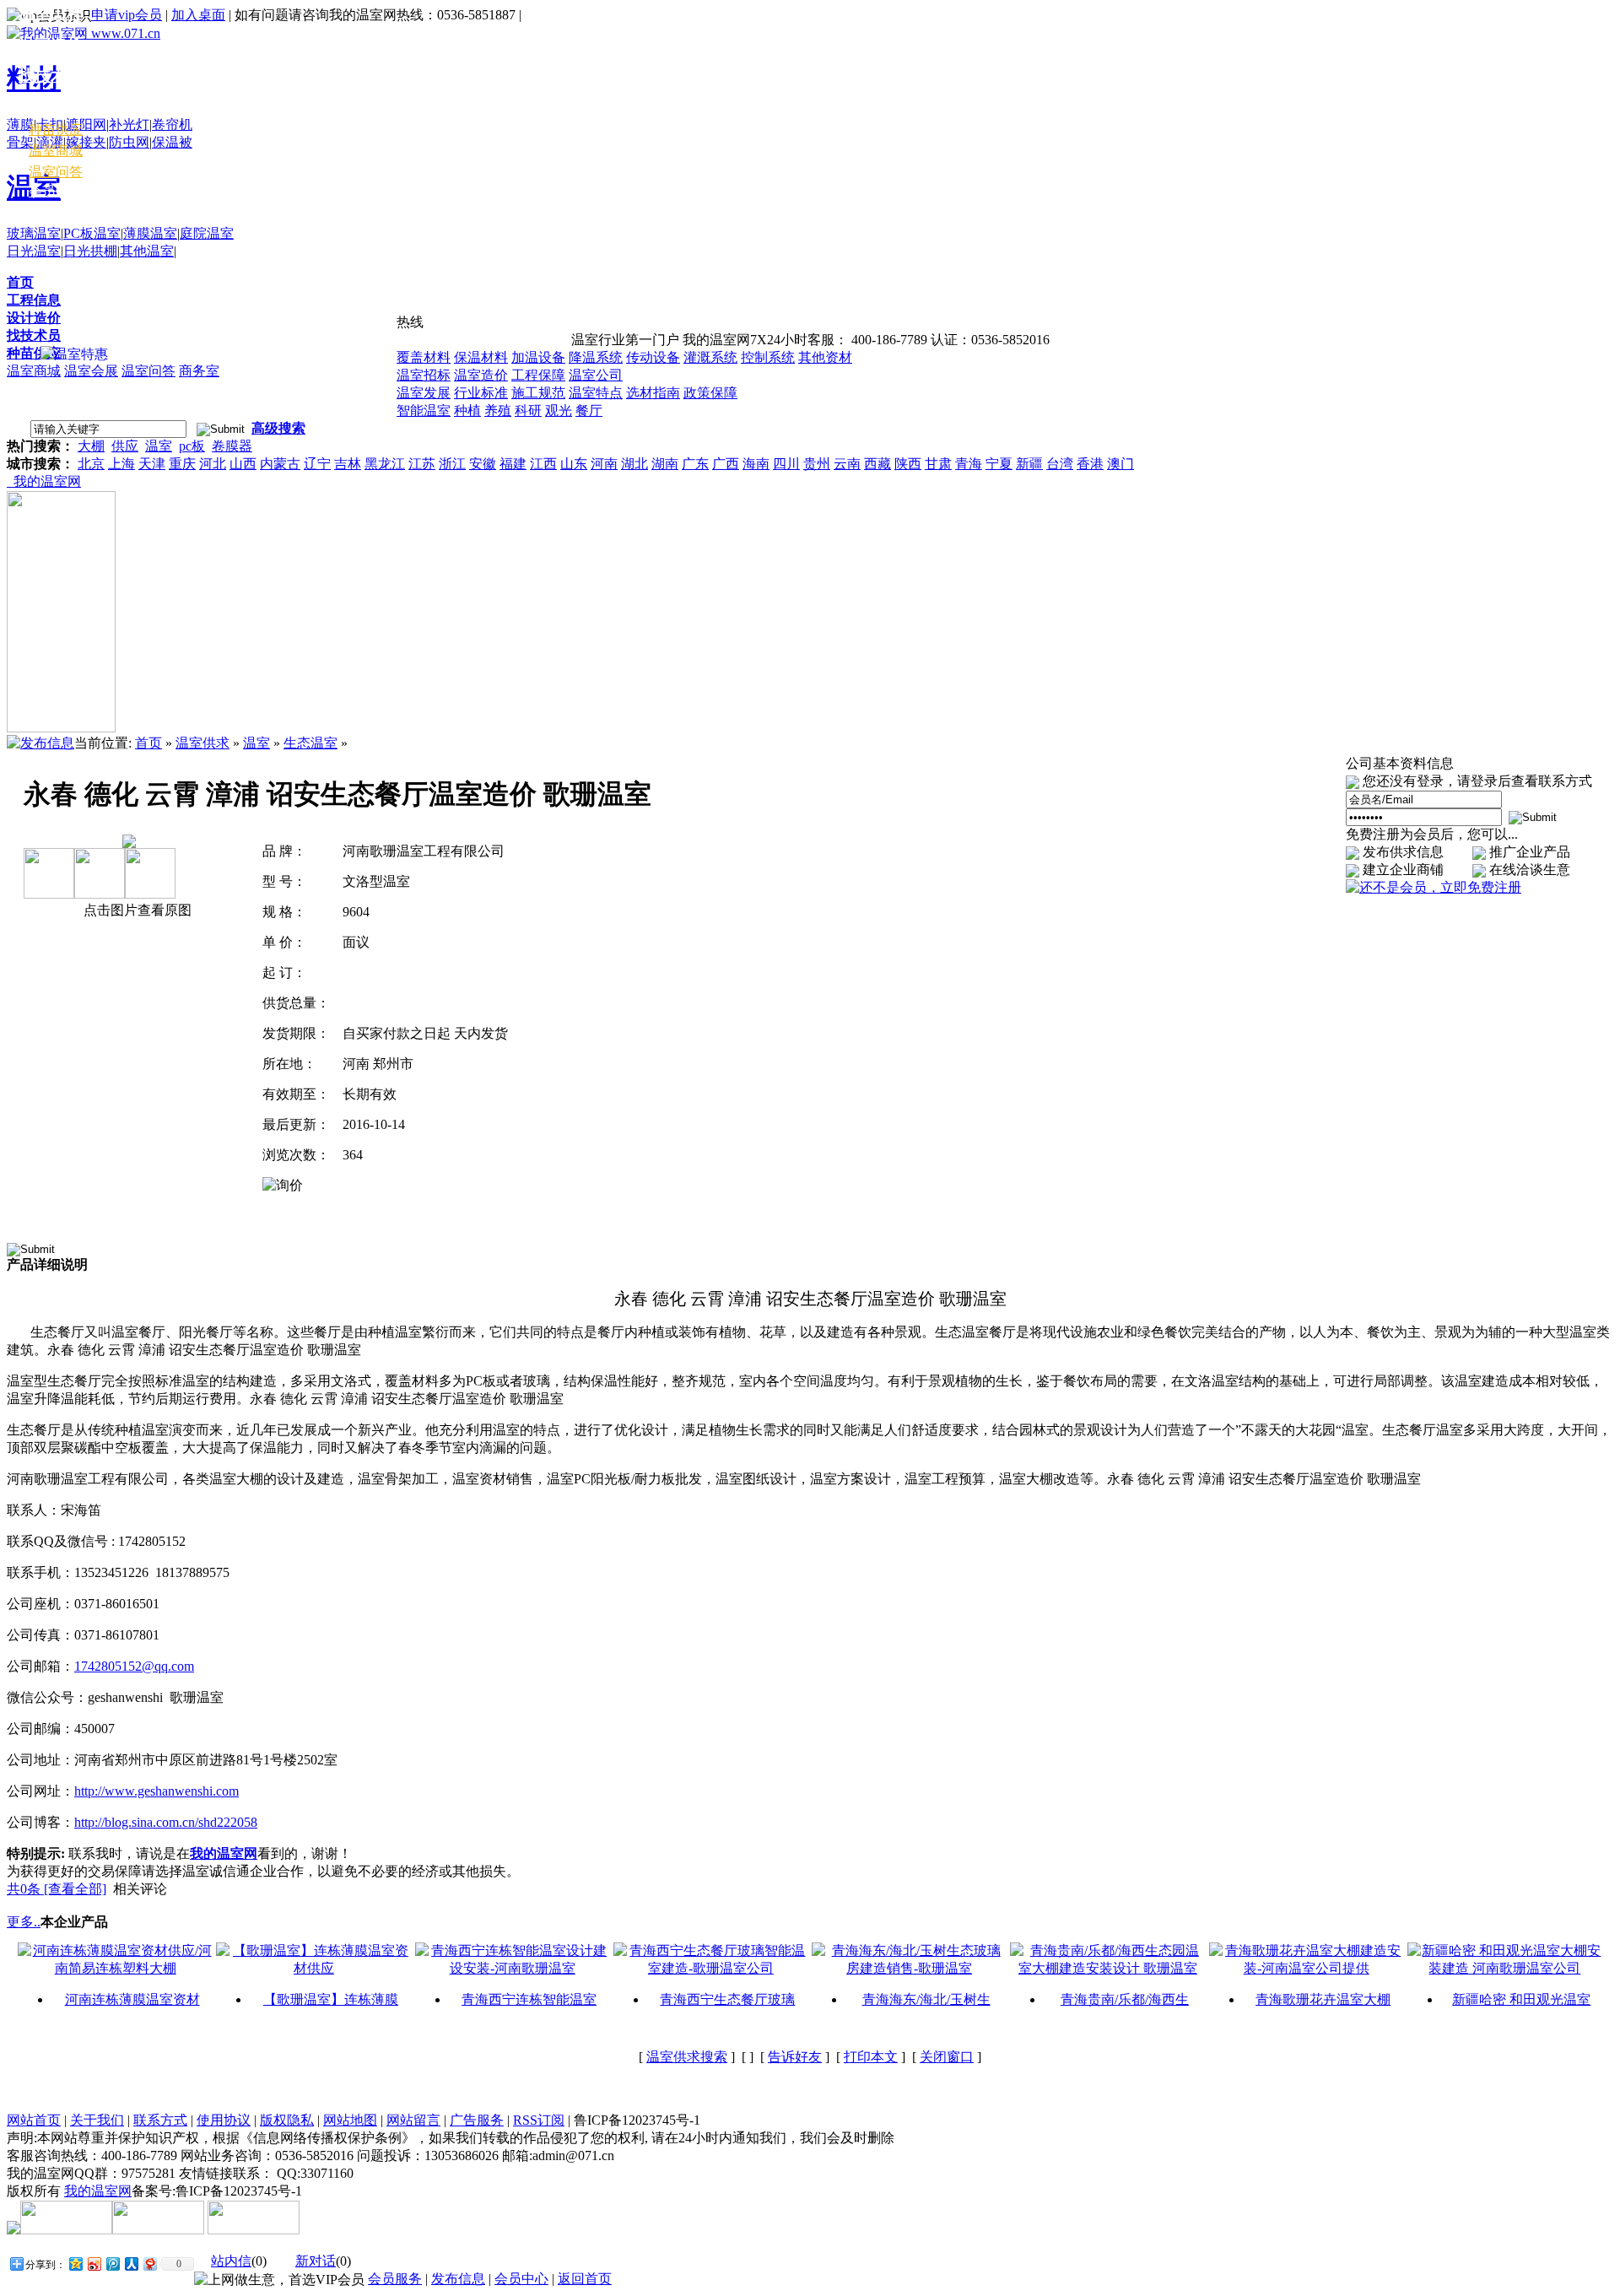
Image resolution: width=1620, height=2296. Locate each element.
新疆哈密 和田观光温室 (1521, 1999)
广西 (726, 464)
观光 (559, 411)
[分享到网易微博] (149, 2264)
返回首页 (585, 2279)
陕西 (908, 464)
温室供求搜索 (687, 2057)
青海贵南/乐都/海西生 (1125, 1999)
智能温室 (424, 411)
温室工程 (51, 13)
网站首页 (34, 2120)
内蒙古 (280, 464)
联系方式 (160, 2120)
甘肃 (938, 464)
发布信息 (458, 2279)
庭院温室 (207, 233)
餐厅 (589, 411)
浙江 (452, 464)
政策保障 (710, 393)
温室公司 (596, 375)
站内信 (231, 2261)
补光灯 (129, 124)
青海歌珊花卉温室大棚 (1323, 1999)
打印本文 (871, 2057)
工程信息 (34, 300)
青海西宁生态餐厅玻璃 (727, 1999)
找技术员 (34, 335)
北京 (91, 464)
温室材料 (51, 107)
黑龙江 (385, 464)
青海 (969, 464)
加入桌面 (198, 15)
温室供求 (202, 743)
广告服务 (477, 2120)
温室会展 (91, 371)
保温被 (172, 142)
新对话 (316, 2261)
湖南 (665, 464)
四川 (786, 464)
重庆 (182, 464)
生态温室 (310, 743)
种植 (467, 411)
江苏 (422, 464)
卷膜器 (232, 446)
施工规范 (538, 393)
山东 (574, 464)
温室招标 (424, 375)
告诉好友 (795, 2057)
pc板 (192, 446)
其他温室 (147, 251)
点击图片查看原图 (136, 910)
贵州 (817, 464)
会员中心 (56, 191)
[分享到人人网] (131, 2264)
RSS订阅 (539, 2120)
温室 (159, 446)
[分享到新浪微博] (94, 2264)
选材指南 (653, 393)
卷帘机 (172, 124)
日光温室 (34, 251)
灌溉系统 (710, 357)
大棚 (91, 446)
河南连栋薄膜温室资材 (132, 1999)
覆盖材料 (424, 357)
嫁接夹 (86, 142)
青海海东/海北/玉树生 (926, 1999)
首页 (20, 282)
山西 (243, 464)
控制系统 (768, 357)
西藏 (877, 464)
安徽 (483, 464)
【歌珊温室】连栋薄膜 (331, 1999)
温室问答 (148, 371)
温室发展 (424, 393)
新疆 (1029, 464)
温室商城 (34, 371)
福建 (513, 464)
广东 (695, 464)
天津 (152, 464)
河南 (604, 464)
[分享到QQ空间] (75, 2264)
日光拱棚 (90, 251)
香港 (1090, 464)
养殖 (498, 411)
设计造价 (34, 318)
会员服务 (395, 2279)
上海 (121, 464)
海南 (756, 464)
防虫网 (129, 142)
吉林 (348, 464)
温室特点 (596, 393)
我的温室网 (44, 481)
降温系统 (596, 357)
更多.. (24, 1922)
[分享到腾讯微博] (112, 2264)
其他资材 (825, 357)
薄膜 (20, 124)
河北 (213, 464)
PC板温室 (92, 233)
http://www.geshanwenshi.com (157, 1791)
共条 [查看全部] (57, 1889)
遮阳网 (86, 124)
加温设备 (538, 357)
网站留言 (413, 2120)
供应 (125, 446)
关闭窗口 (947, 2057)
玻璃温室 (34, 233)
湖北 (634, 464)
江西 (543, 464)
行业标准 (481, 393)
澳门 (1120, 464)
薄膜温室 (150, 233)
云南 (847, 464)
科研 (528, 411)
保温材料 (481, 357)
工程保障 (538, 375)
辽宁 (317, 464)
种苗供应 (34, 353)
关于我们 (97, 2120)
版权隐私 (287, 2120)
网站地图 (350, 2120)
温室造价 (481, 375)
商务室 (199, 371)
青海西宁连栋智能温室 (529, 1999)
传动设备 (653, 357)
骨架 (20, 142)
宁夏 (999, 464)
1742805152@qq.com (134, 1666)
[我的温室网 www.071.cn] (84, 33)
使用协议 (224, 2120)
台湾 (1060, 464)
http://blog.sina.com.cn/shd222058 (166, 1822)
